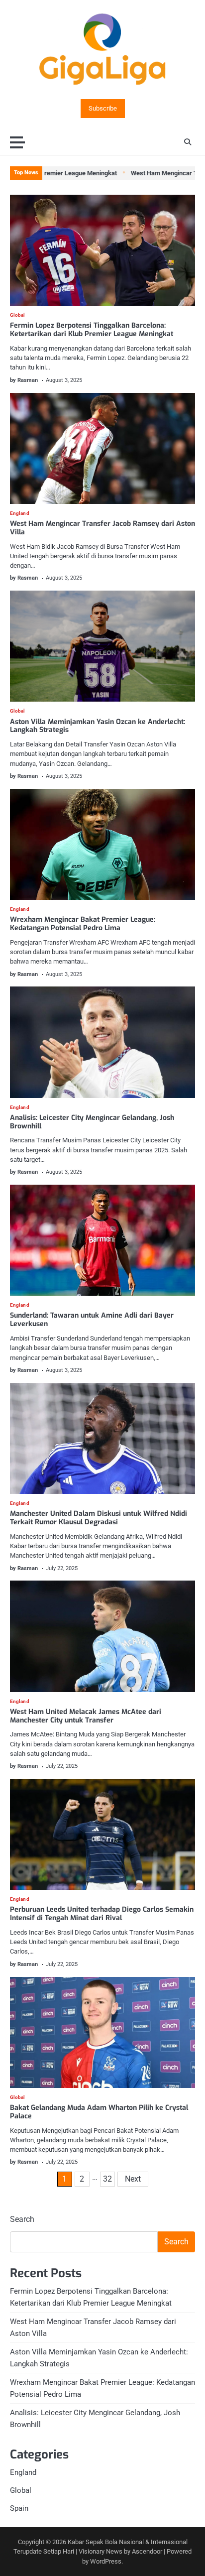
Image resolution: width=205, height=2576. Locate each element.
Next (133, 2179)
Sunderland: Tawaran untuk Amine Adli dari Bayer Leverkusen (92, 1320)
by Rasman (24, 380)
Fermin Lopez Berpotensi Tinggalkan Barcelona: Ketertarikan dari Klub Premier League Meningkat (92, 330)
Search (22, 2219)
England (20, 513)
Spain (19, 2508)
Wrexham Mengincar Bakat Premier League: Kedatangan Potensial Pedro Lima (83, 924)
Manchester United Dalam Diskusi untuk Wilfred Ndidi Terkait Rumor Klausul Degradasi (99, 1518)
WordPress (106, 2561)
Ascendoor (147, 2551)
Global (18, 315)
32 (107, 2179)
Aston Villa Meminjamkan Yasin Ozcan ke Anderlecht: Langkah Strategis (98, 726)
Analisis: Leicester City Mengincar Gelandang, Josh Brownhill (92, 1122)
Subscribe (103, 109)
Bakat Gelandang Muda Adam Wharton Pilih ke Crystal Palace (99, 2112)
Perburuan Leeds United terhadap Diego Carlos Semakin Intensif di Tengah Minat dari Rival (102, 1914)
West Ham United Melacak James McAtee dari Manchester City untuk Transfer (86, 1716)
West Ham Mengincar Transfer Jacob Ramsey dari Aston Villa (102, 528)
